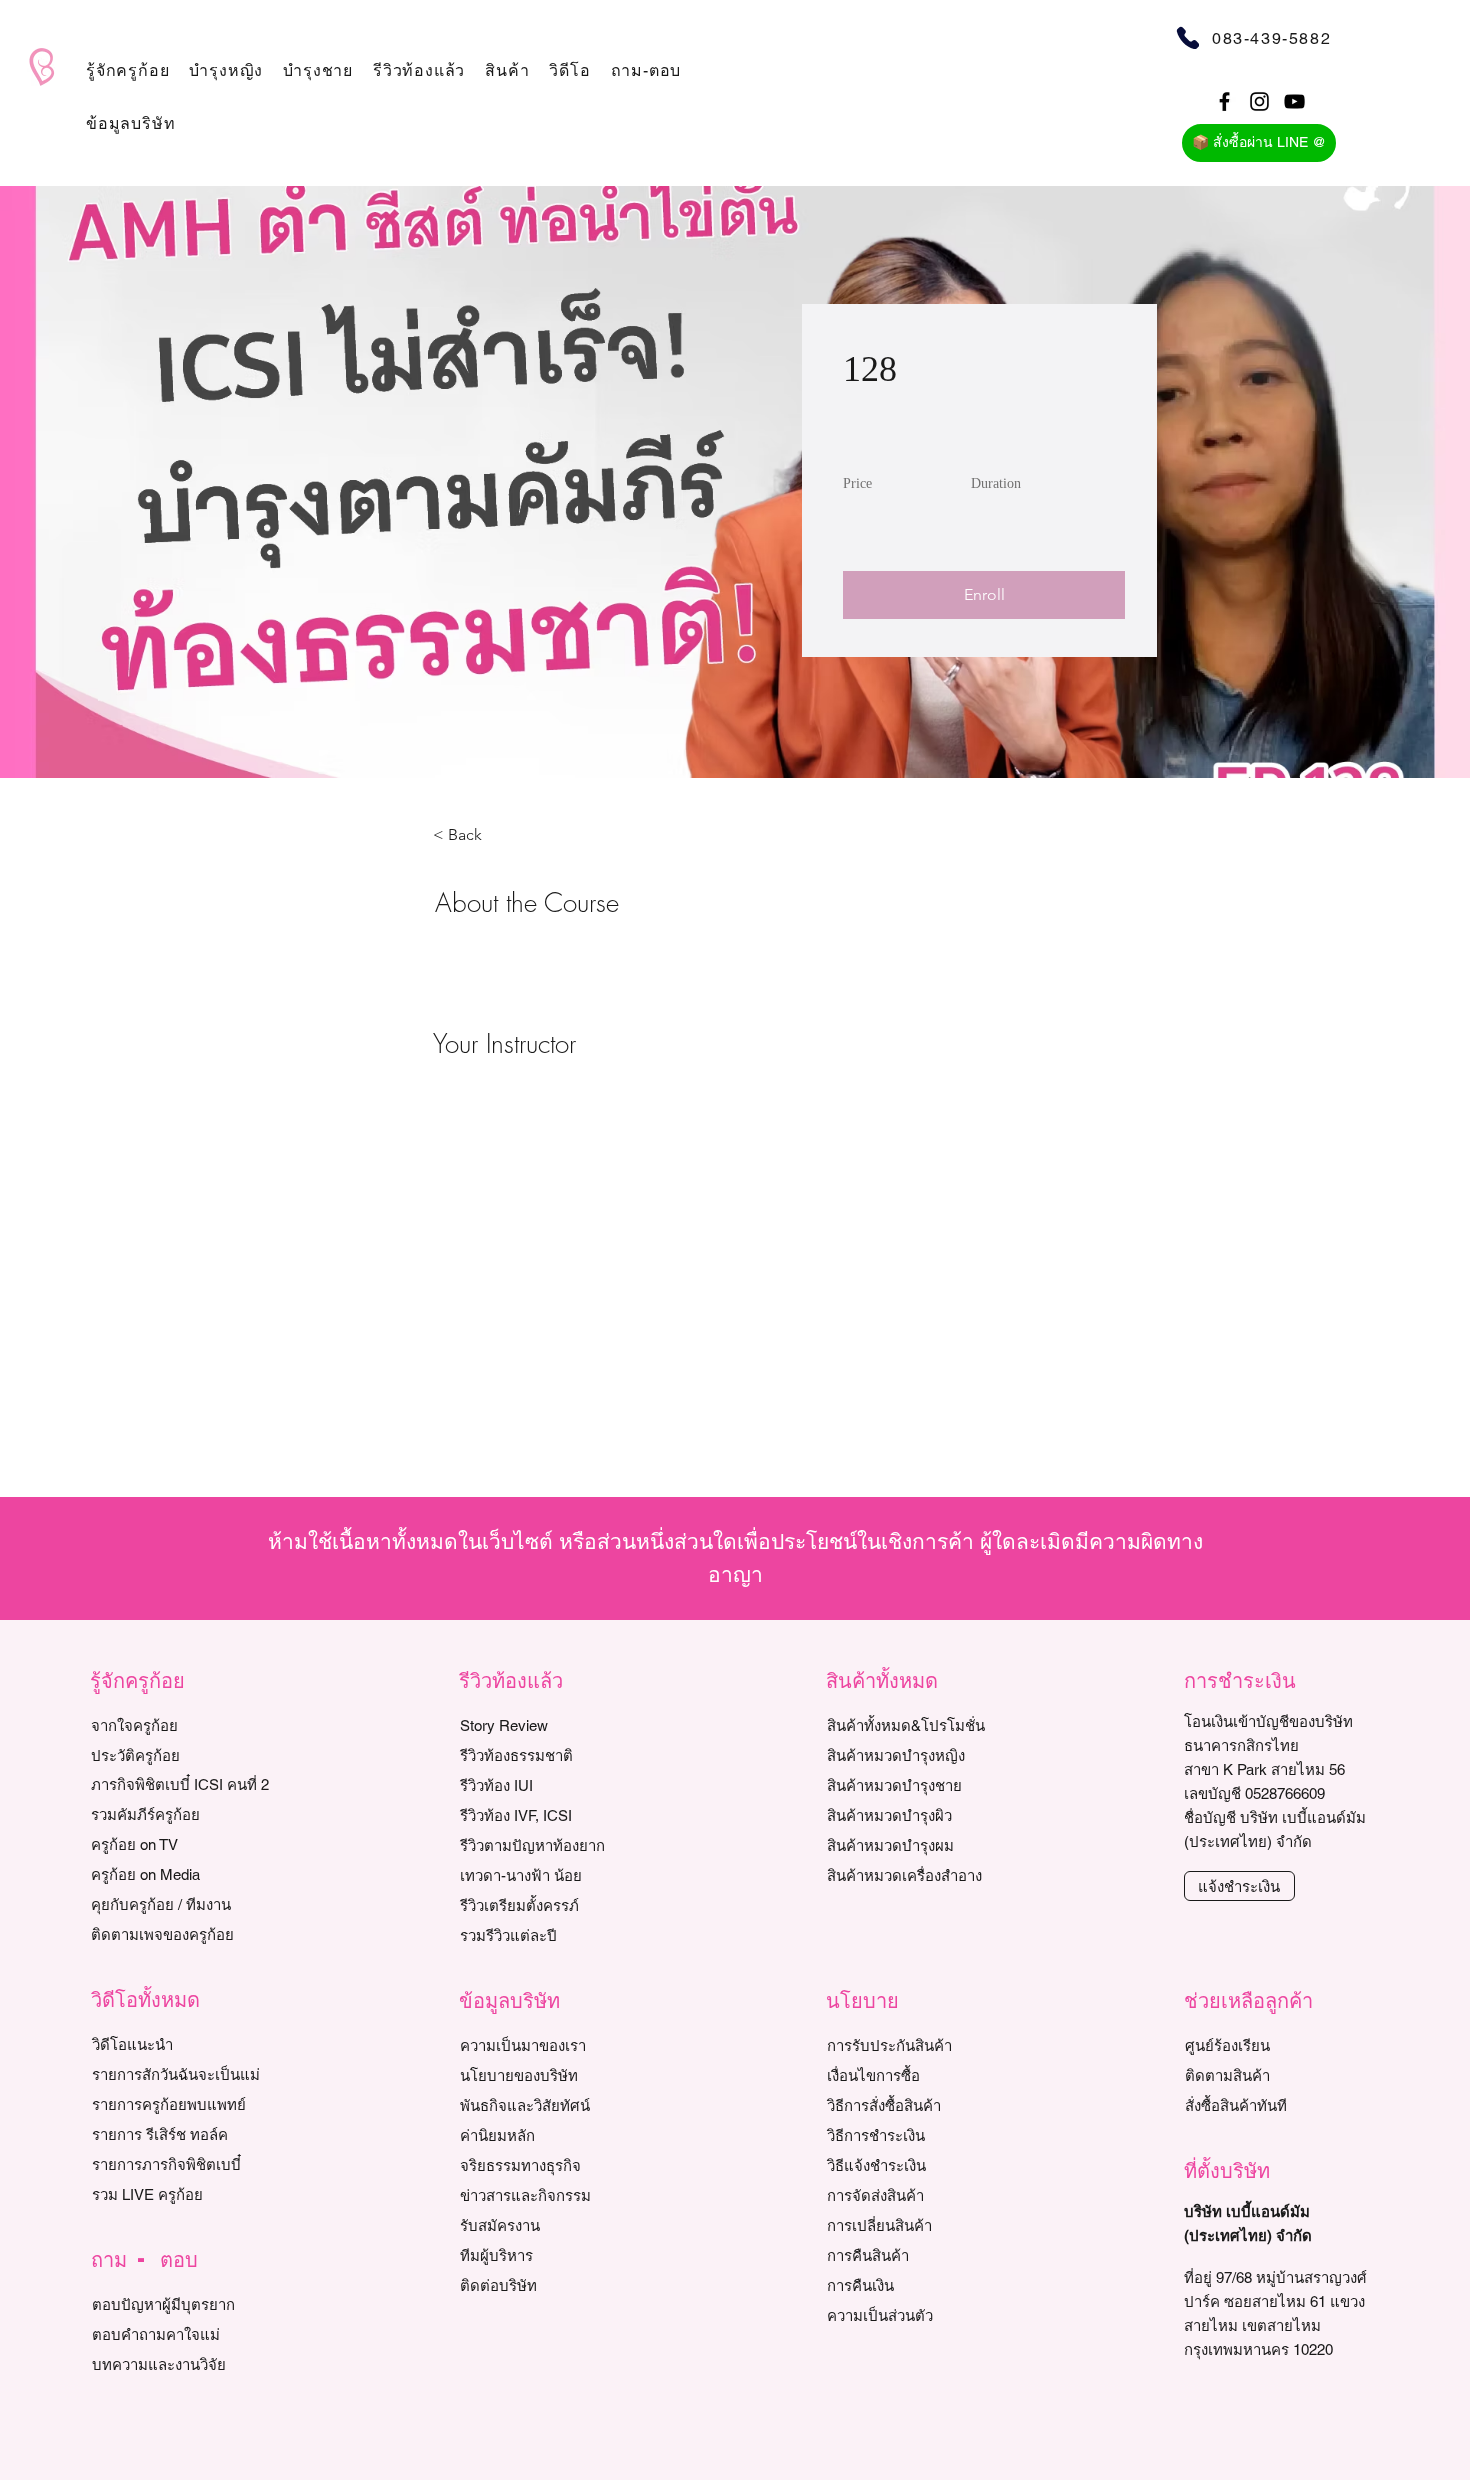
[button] (127, 70)
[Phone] (1187, 37)
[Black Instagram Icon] (1259, 101)
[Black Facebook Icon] (1224, 101)
